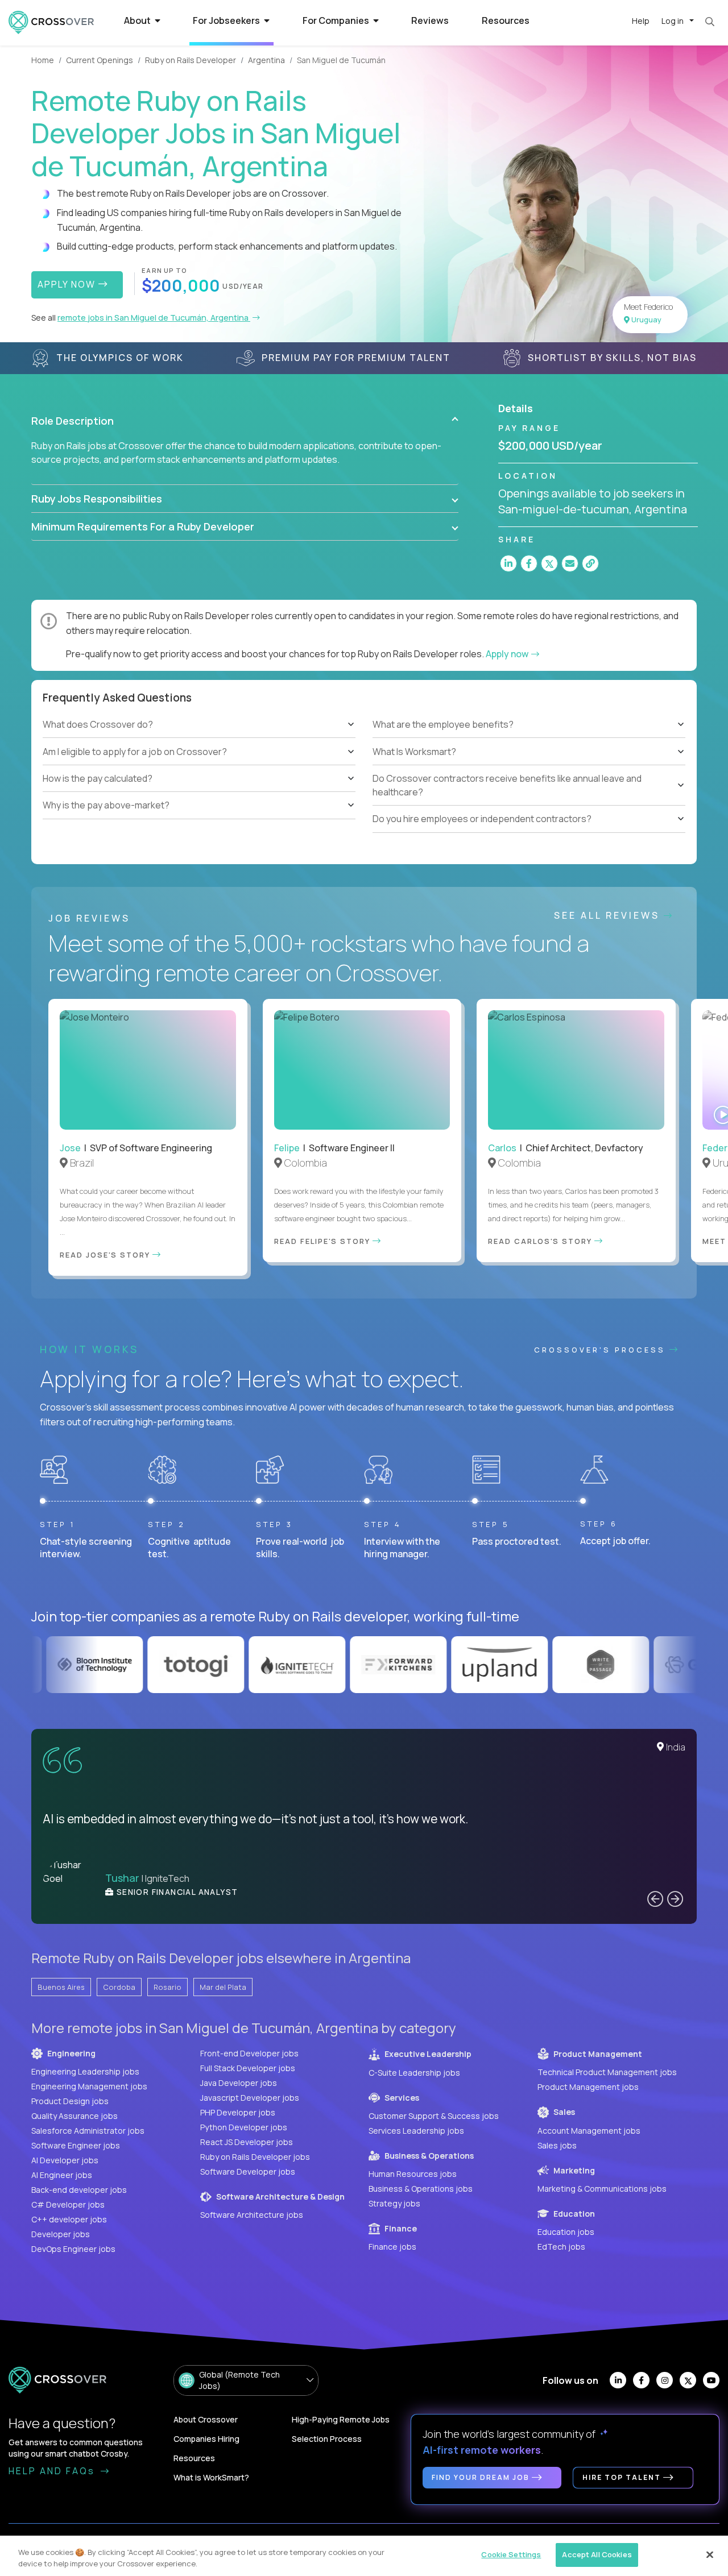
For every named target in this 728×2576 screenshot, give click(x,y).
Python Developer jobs (244, 2127)
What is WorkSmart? (211, 2477)
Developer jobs (61, 2234)
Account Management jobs (589, 2131)
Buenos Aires (61, 1987)
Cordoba (119, 1987)
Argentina (266, 60)
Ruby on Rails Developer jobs (255, 2157)
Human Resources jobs (413, 2174)
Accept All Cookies (597, 2554)
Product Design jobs (70, 2101)
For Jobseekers (227, 20)
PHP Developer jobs (238, 2112)
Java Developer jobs (239, 2083)
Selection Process (327, 2439)
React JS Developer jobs (247, 2142)
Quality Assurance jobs (75, 2116)
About (138, 20)
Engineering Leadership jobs (85, 2071)
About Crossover (206, 2419)
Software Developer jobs (248, 2171)
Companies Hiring (206, 2439)
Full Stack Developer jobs (248, 2068)
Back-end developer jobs (79, 2190)
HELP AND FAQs (53, 2471)
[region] (364, 2556)
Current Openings (100, 60)
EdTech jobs (561, 2247)
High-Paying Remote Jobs (341, 2419)
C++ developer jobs (69, 2219)
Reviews (430, 20)
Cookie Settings (511, 2554)
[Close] (710, 2554)
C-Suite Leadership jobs (414, 2073)
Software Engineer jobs (76, 2145)
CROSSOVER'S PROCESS (602, 1350)
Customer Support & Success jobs (434, 2116)
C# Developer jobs (68, 2204)
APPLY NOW (68, 284)
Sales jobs (557, 2145)
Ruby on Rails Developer (191, 60)
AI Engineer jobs (62, 2175)
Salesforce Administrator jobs (88, 2131)
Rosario (167, 1987)
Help (641, 21)
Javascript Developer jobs (250, 2098)
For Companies (337, 20)
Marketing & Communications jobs (602, 2189)
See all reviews (609, 915)
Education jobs (566, 2232)
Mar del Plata (223, 1987)
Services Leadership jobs (416, 2131)
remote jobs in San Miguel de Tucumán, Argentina (154, 318)
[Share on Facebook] (529, 563)
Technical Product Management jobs (607, 2072)
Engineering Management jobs (89, 2086)
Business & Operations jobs (421, 2189)
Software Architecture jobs (252, 2215)
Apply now (508, 654)
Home (43, 60)
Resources (506, 20)
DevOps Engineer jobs (73, 2249)
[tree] (199, 765)
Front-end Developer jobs (249, 2053)
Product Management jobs (588, 2087)
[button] (245, 421)
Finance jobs (392, 2247)
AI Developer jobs (65, 2160)
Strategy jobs (394, 2203)
